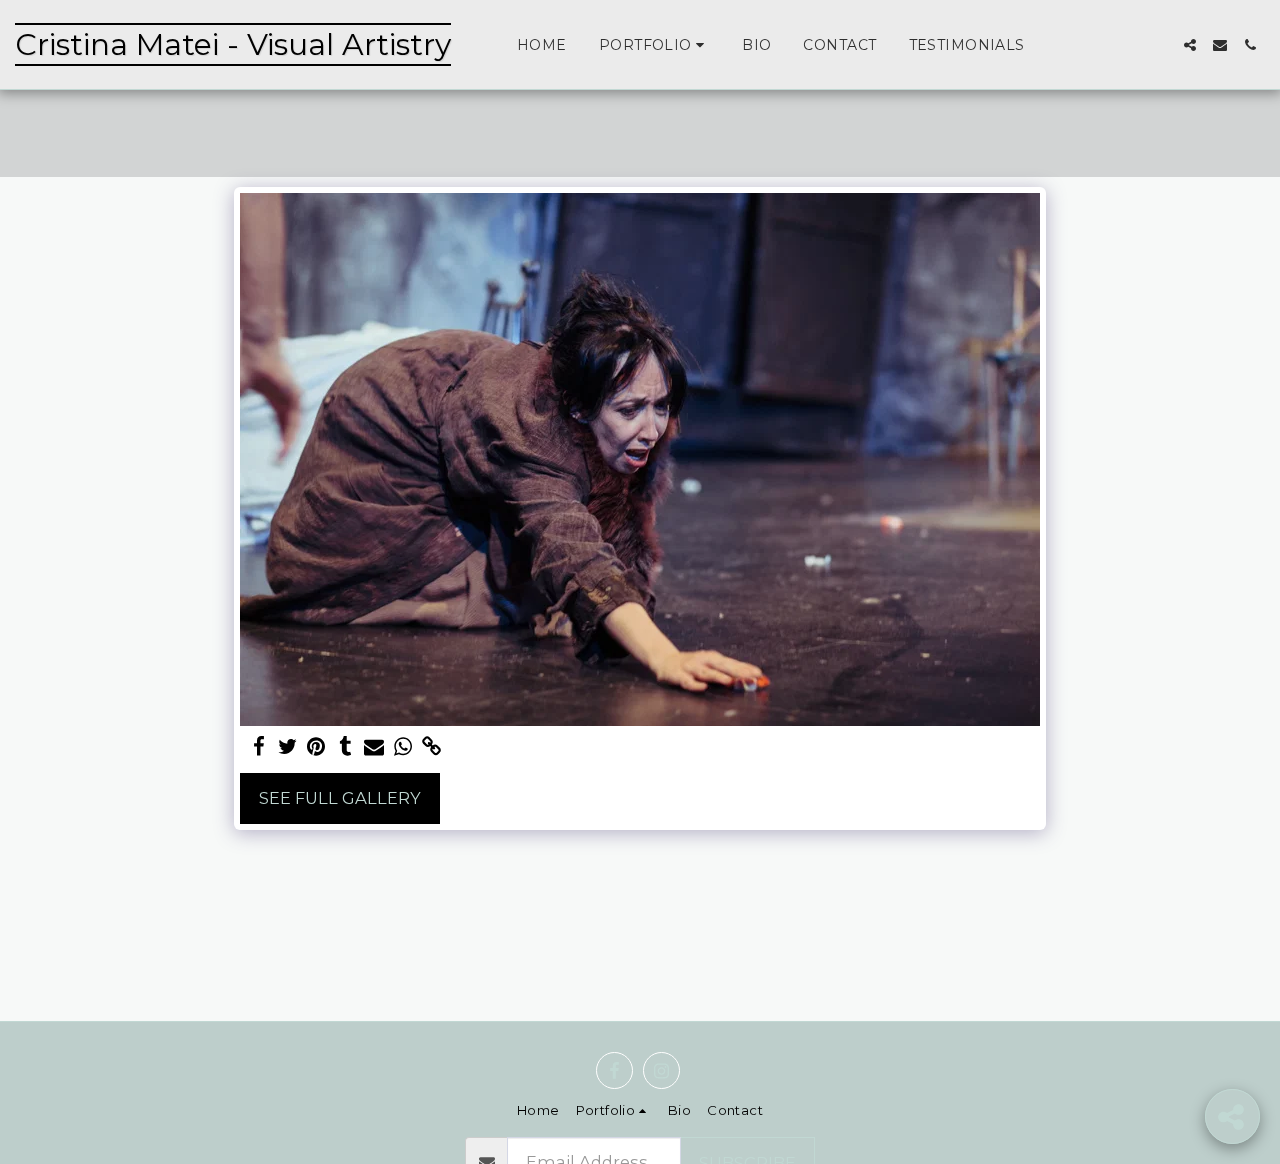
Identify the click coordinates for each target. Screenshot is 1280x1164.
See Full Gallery (340, 798)
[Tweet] (287, 747)
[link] (432, 747)
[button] (654, 45)
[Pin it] (316, 747)
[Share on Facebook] (258, 747)
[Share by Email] (374, 747)
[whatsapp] (403, 747)
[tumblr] (345, 747)
